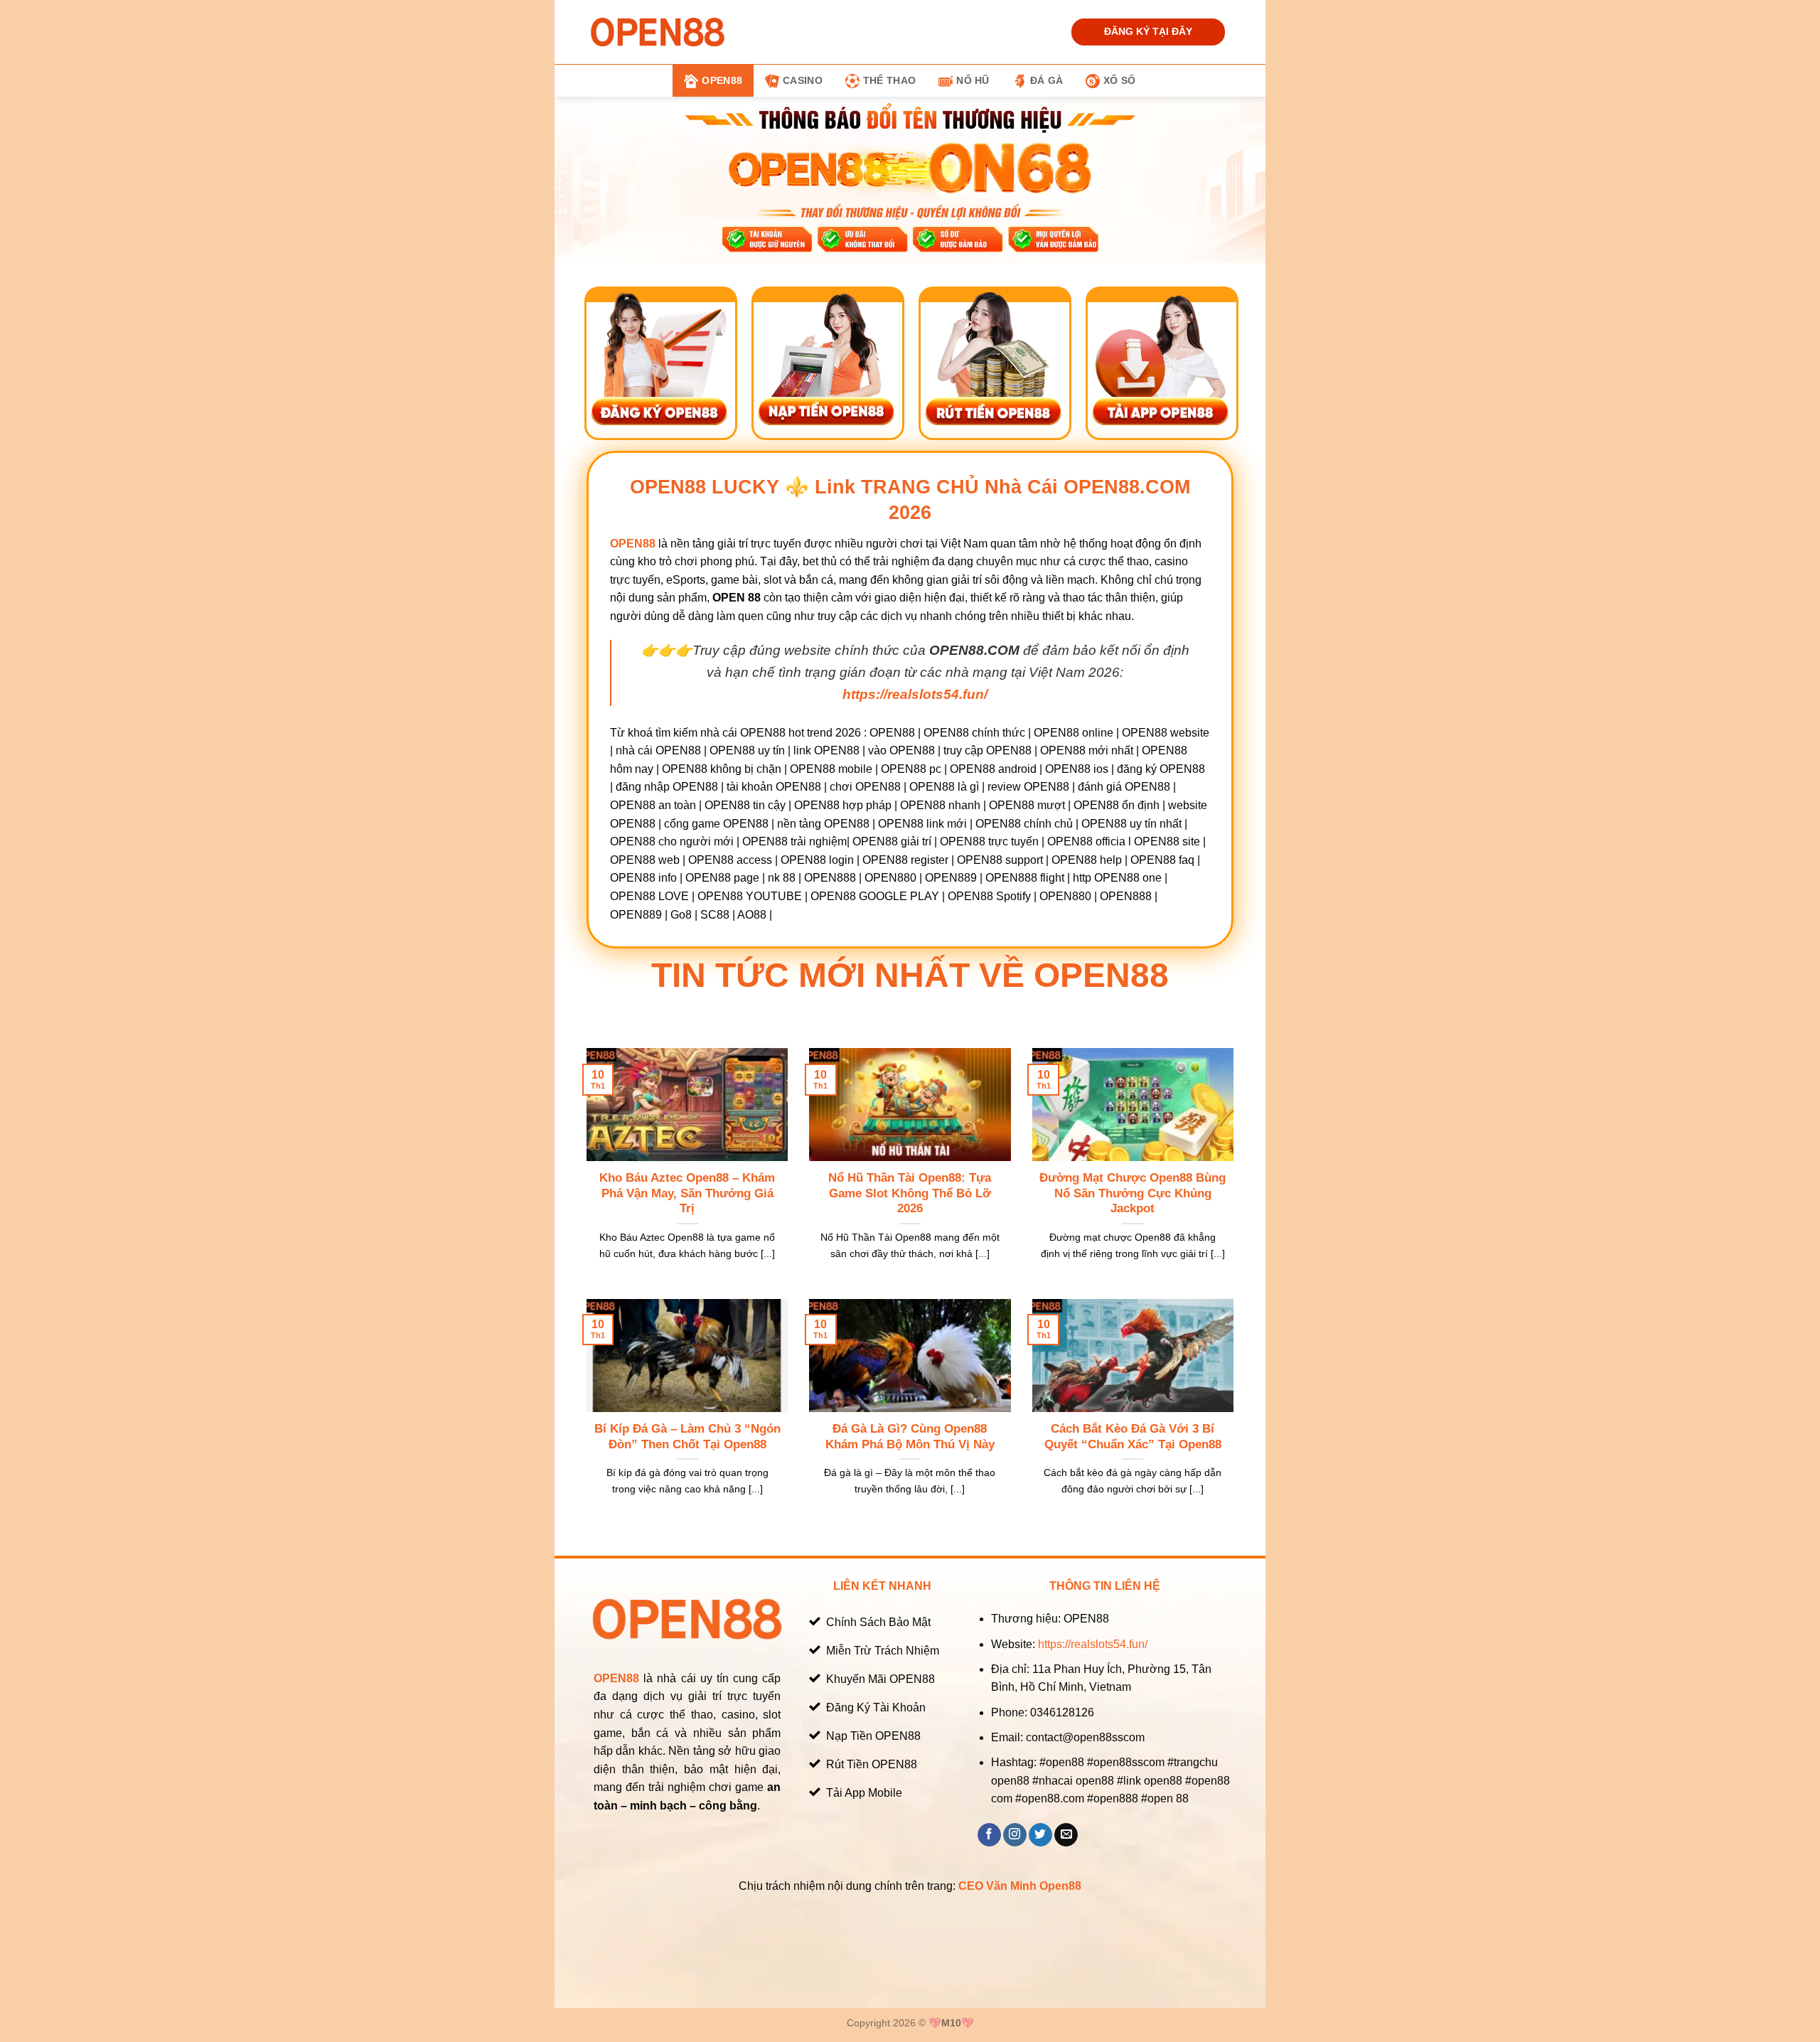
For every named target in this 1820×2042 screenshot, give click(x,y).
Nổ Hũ (973, 80)
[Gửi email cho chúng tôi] (1066, 1835)
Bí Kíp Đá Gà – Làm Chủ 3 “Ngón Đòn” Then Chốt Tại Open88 (687, 1437)
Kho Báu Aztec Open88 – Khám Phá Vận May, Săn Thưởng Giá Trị (687, 1193)
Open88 (722, 80)
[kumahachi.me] (658, 32)
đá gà (1046, 80)
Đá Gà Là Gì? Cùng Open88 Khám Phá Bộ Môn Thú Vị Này (910, 1437)
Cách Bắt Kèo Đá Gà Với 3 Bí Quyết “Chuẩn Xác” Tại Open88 (1133, 1437)
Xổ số (1119, 80)
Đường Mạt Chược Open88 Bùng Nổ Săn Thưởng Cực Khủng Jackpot (1133, 1193)
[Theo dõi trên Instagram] (1015, 1835)
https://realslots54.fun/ (1093, 1644)
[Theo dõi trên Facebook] (989, 1835)
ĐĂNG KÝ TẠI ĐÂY (1148, 32)
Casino (803, 80)
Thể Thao (889, 80)
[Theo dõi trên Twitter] (1040, 1835)
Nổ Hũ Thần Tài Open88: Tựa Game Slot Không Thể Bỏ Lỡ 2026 (910, 1193)
